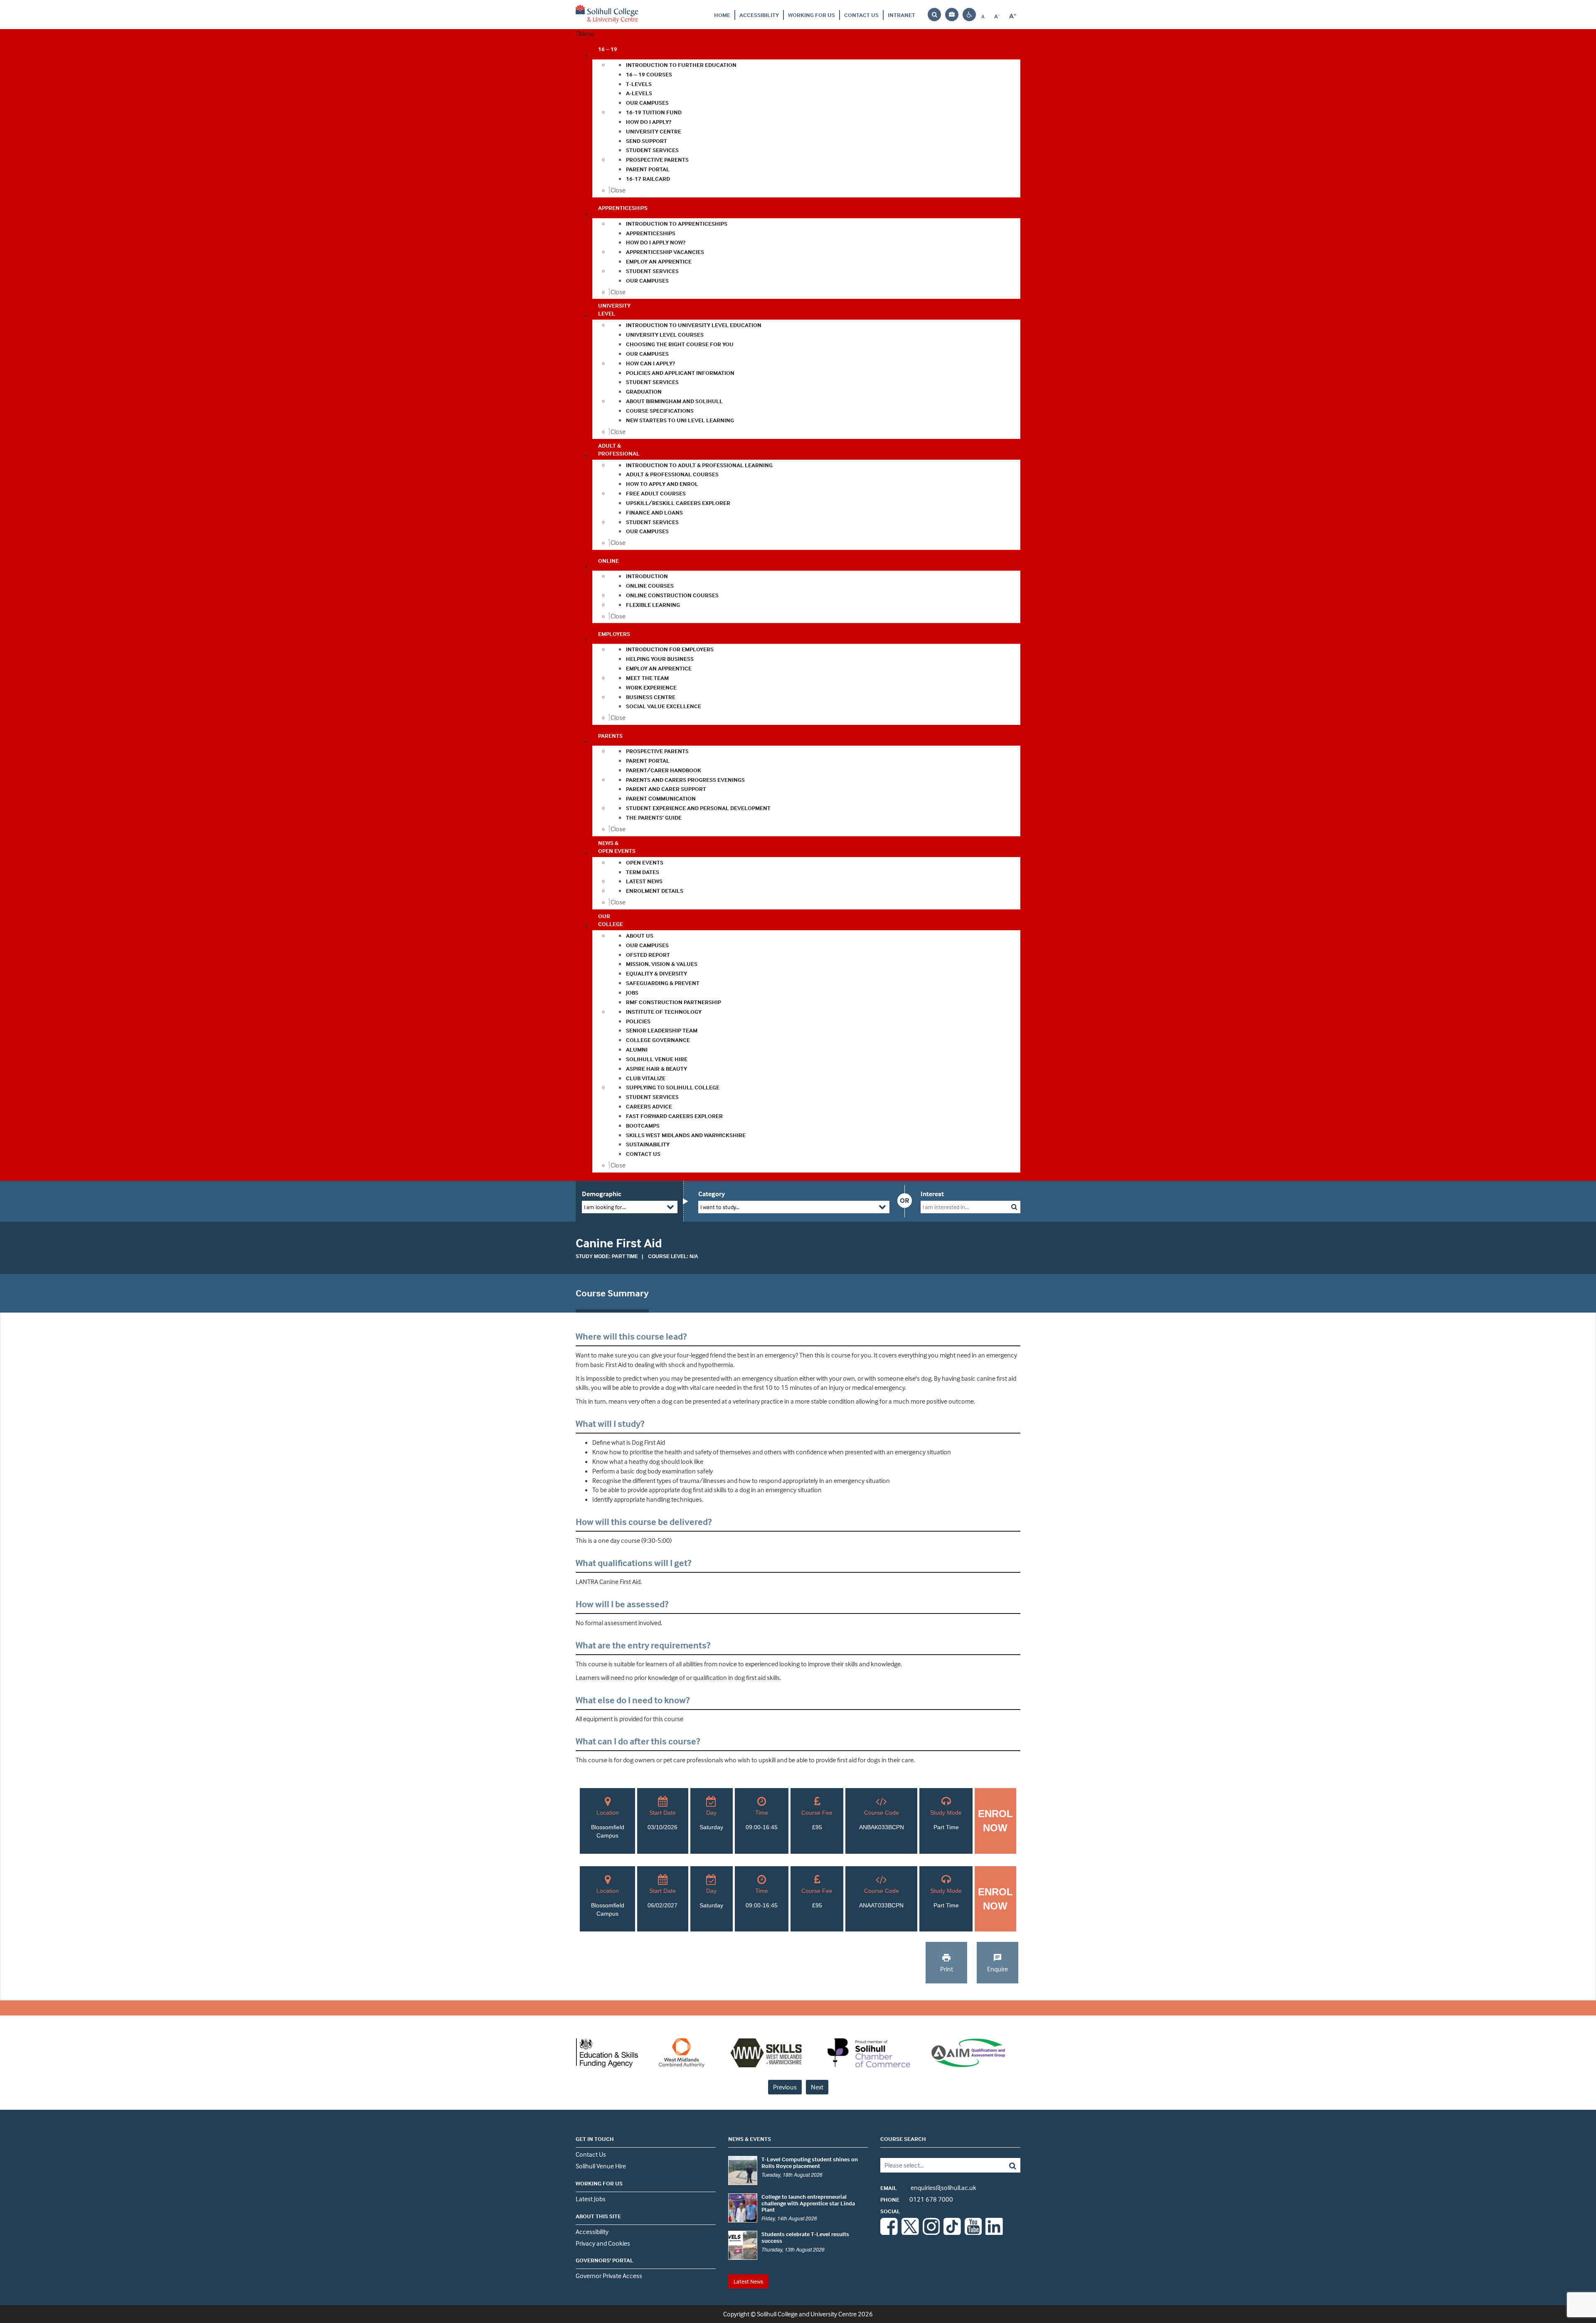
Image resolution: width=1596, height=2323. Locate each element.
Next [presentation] (817, 2087)
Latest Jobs (591, 2199)
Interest (932, 1194)
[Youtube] (973, 2232)
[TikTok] (952, 2232)
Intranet (901, 15)
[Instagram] (931, 2232)
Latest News (748, 2281)
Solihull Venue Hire (601, 2166)
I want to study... (720, 1207)
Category (712, 1194)
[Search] (1006, 2165)
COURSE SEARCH (903, 2139)
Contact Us (861, 15)
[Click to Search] (1014, 1207)
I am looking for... (605, 1207)
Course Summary (612, 1293)
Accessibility (759, 15)
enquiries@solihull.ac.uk (928, 2188)
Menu (587, 34)
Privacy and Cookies (603, 2243)
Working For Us (812, 15)
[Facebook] (889, 2232)
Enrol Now (995, 1821)
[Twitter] (910, 2232)
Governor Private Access (609, 2276)
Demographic (602, 1194)
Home (722, 15)
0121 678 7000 (917, 2199)
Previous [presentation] (785, 2087)
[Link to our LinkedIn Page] (994, 2232)
